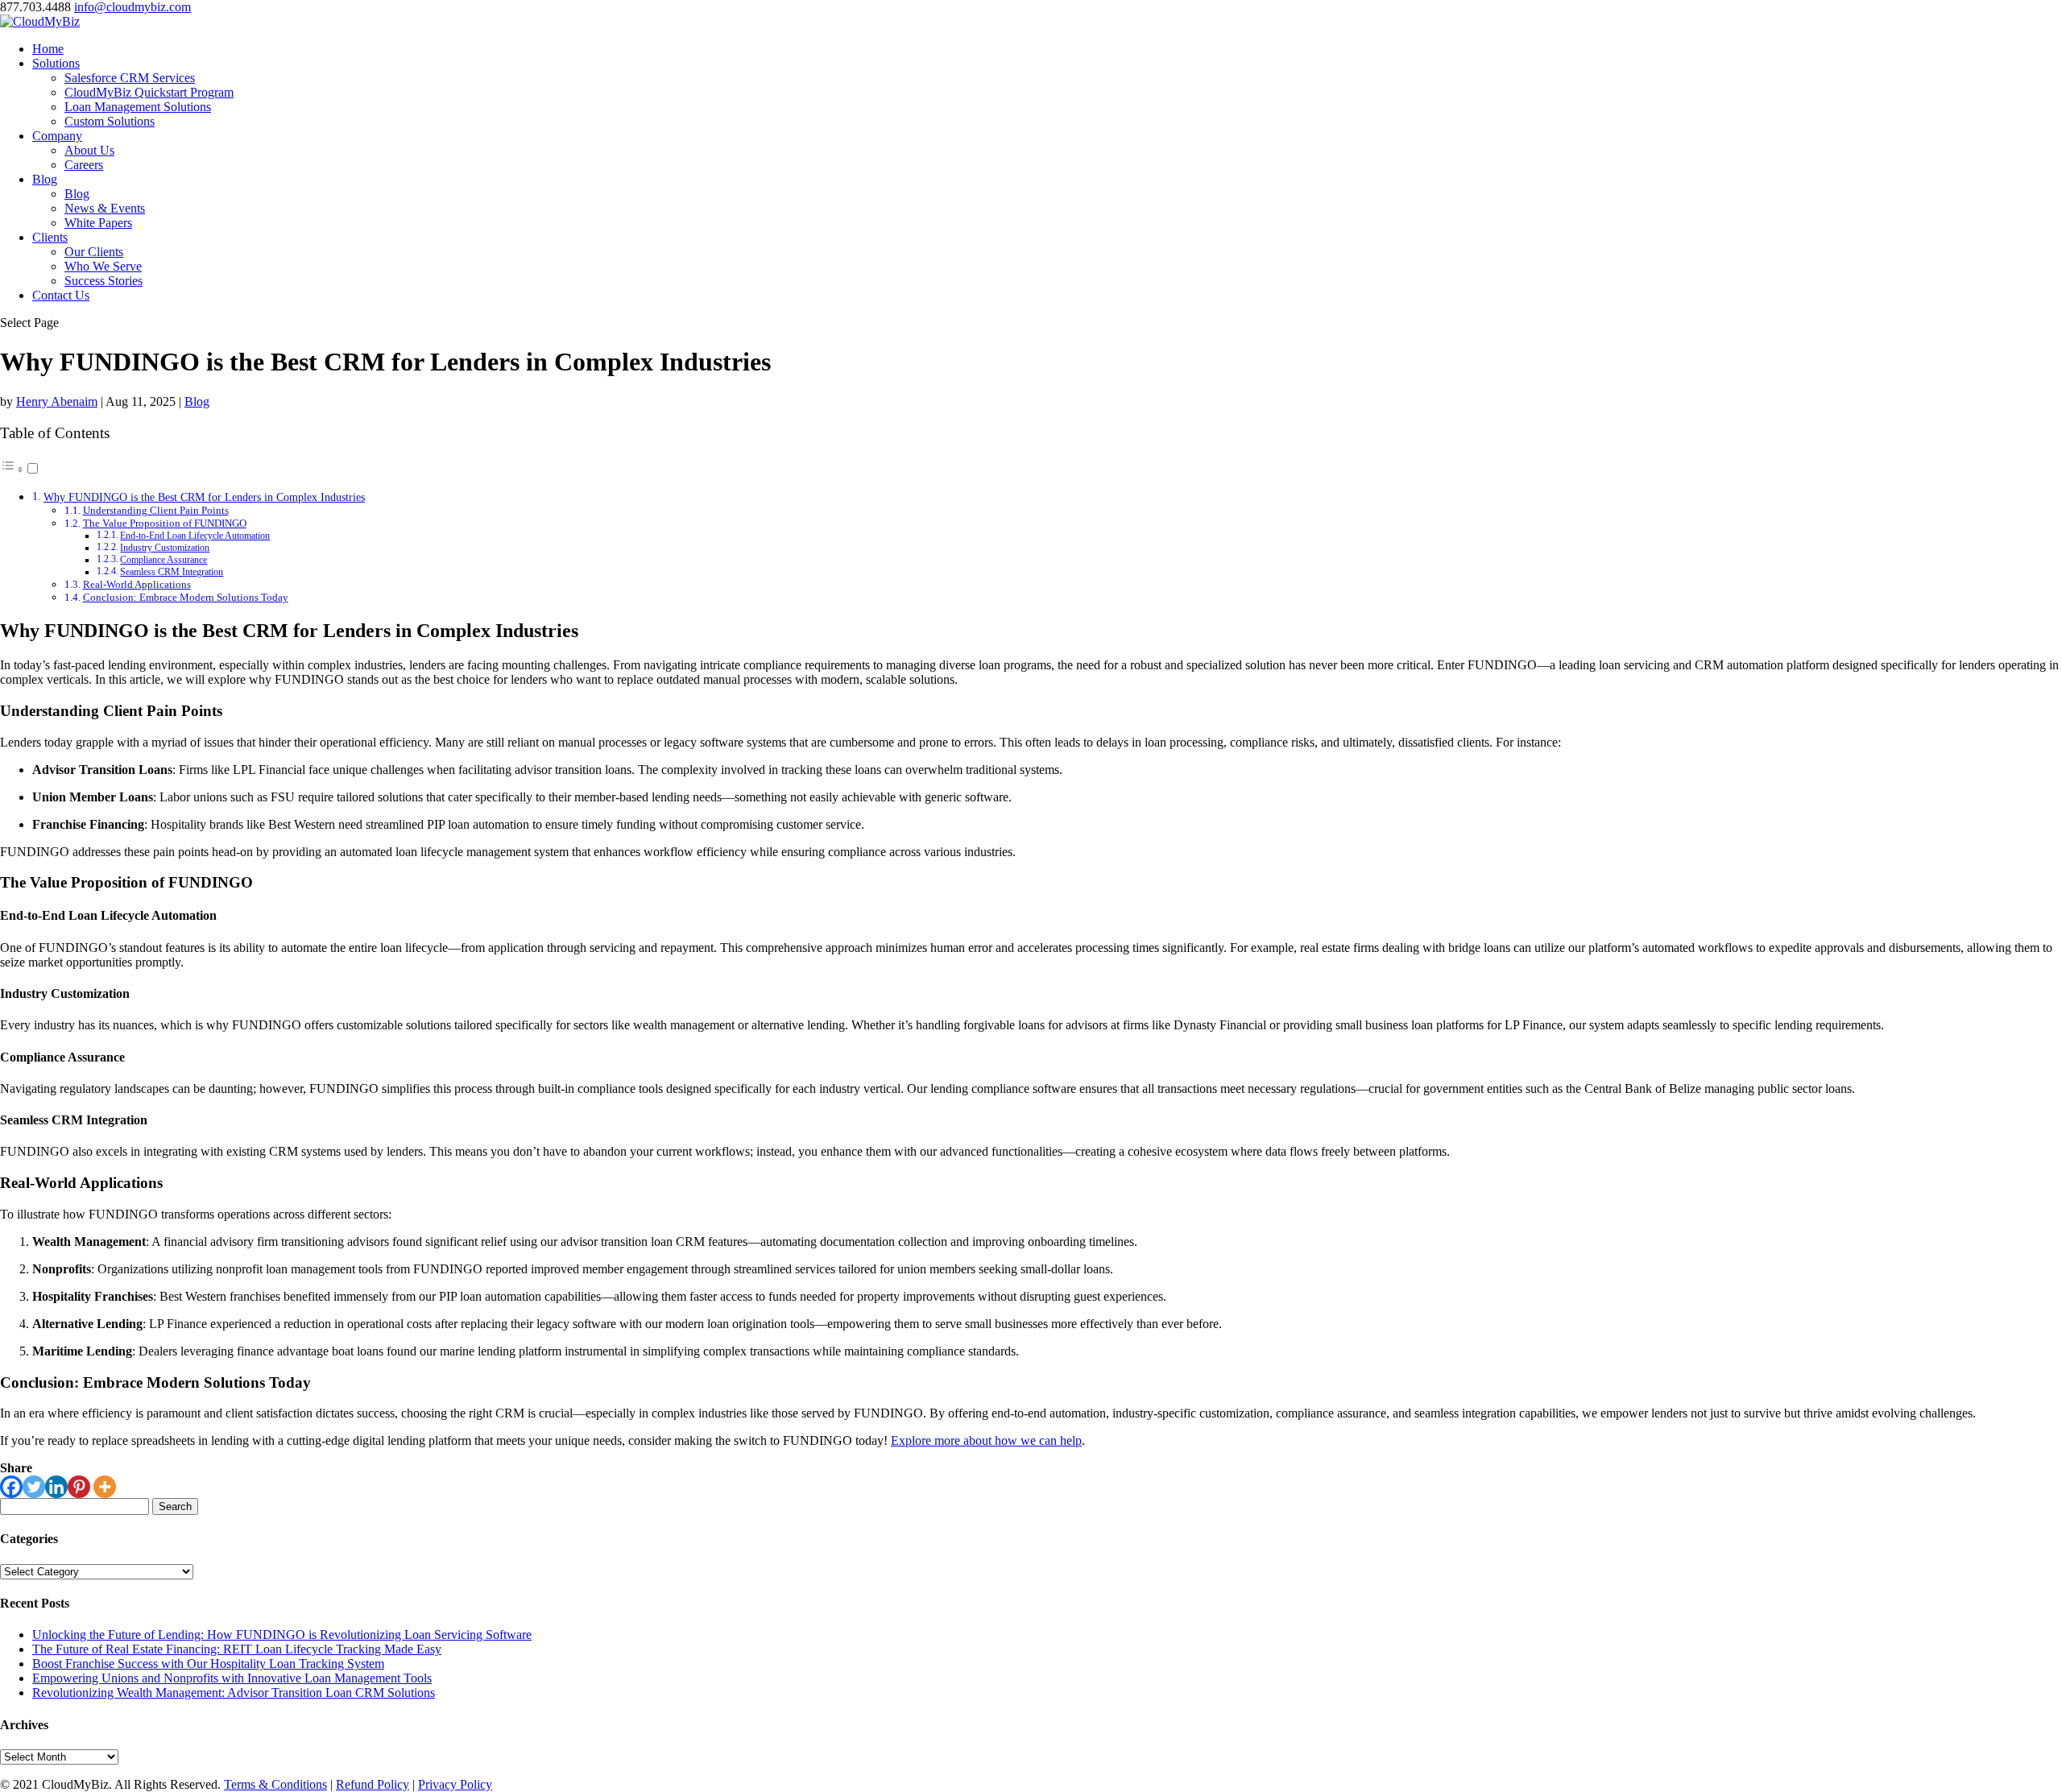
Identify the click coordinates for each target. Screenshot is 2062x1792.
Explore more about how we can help (986, 1440)
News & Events (105, 208)
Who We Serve (103, 266)
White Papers (98, 223)
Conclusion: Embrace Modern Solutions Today (186, 597)
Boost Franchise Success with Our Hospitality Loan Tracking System (208, 1664)
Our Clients (94, 252)
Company (57, 136)
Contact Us (61, 295)
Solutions (56, 63)
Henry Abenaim (57, 401)
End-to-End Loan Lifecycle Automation (195, 536)
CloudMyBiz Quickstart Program (149, 92)
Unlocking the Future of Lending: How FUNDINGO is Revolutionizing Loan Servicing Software (282, 1635)
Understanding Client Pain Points (156, 510)
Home (48, 49)
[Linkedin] (56, 1487)
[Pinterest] (79, 1487)
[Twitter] (34, 1487)
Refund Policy (373, 1784)
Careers (84, 165)
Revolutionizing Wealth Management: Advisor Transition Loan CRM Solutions (234, 1693)
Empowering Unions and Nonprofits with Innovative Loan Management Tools (232, 1678)
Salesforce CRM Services (130, 78)
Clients (50, 237)
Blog (45, 179)
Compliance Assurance (164, 560)
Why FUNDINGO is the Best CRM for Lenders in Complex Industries (204, 497)
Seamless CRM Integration (172, 572)
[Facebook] (11, 1487)
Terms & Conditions (275, 1784)
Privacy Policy (455, 1784)
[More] (105, 1487)
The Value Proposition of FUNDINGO (165, 523)
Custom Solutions (110, 121)
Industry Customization (165, 548)
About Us (89, 150)
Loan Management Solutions (138, 107)
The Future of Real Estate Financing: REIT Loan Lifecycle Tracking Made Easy (237, 1649)
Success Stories (104, 281)
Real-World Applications (137, 584)
